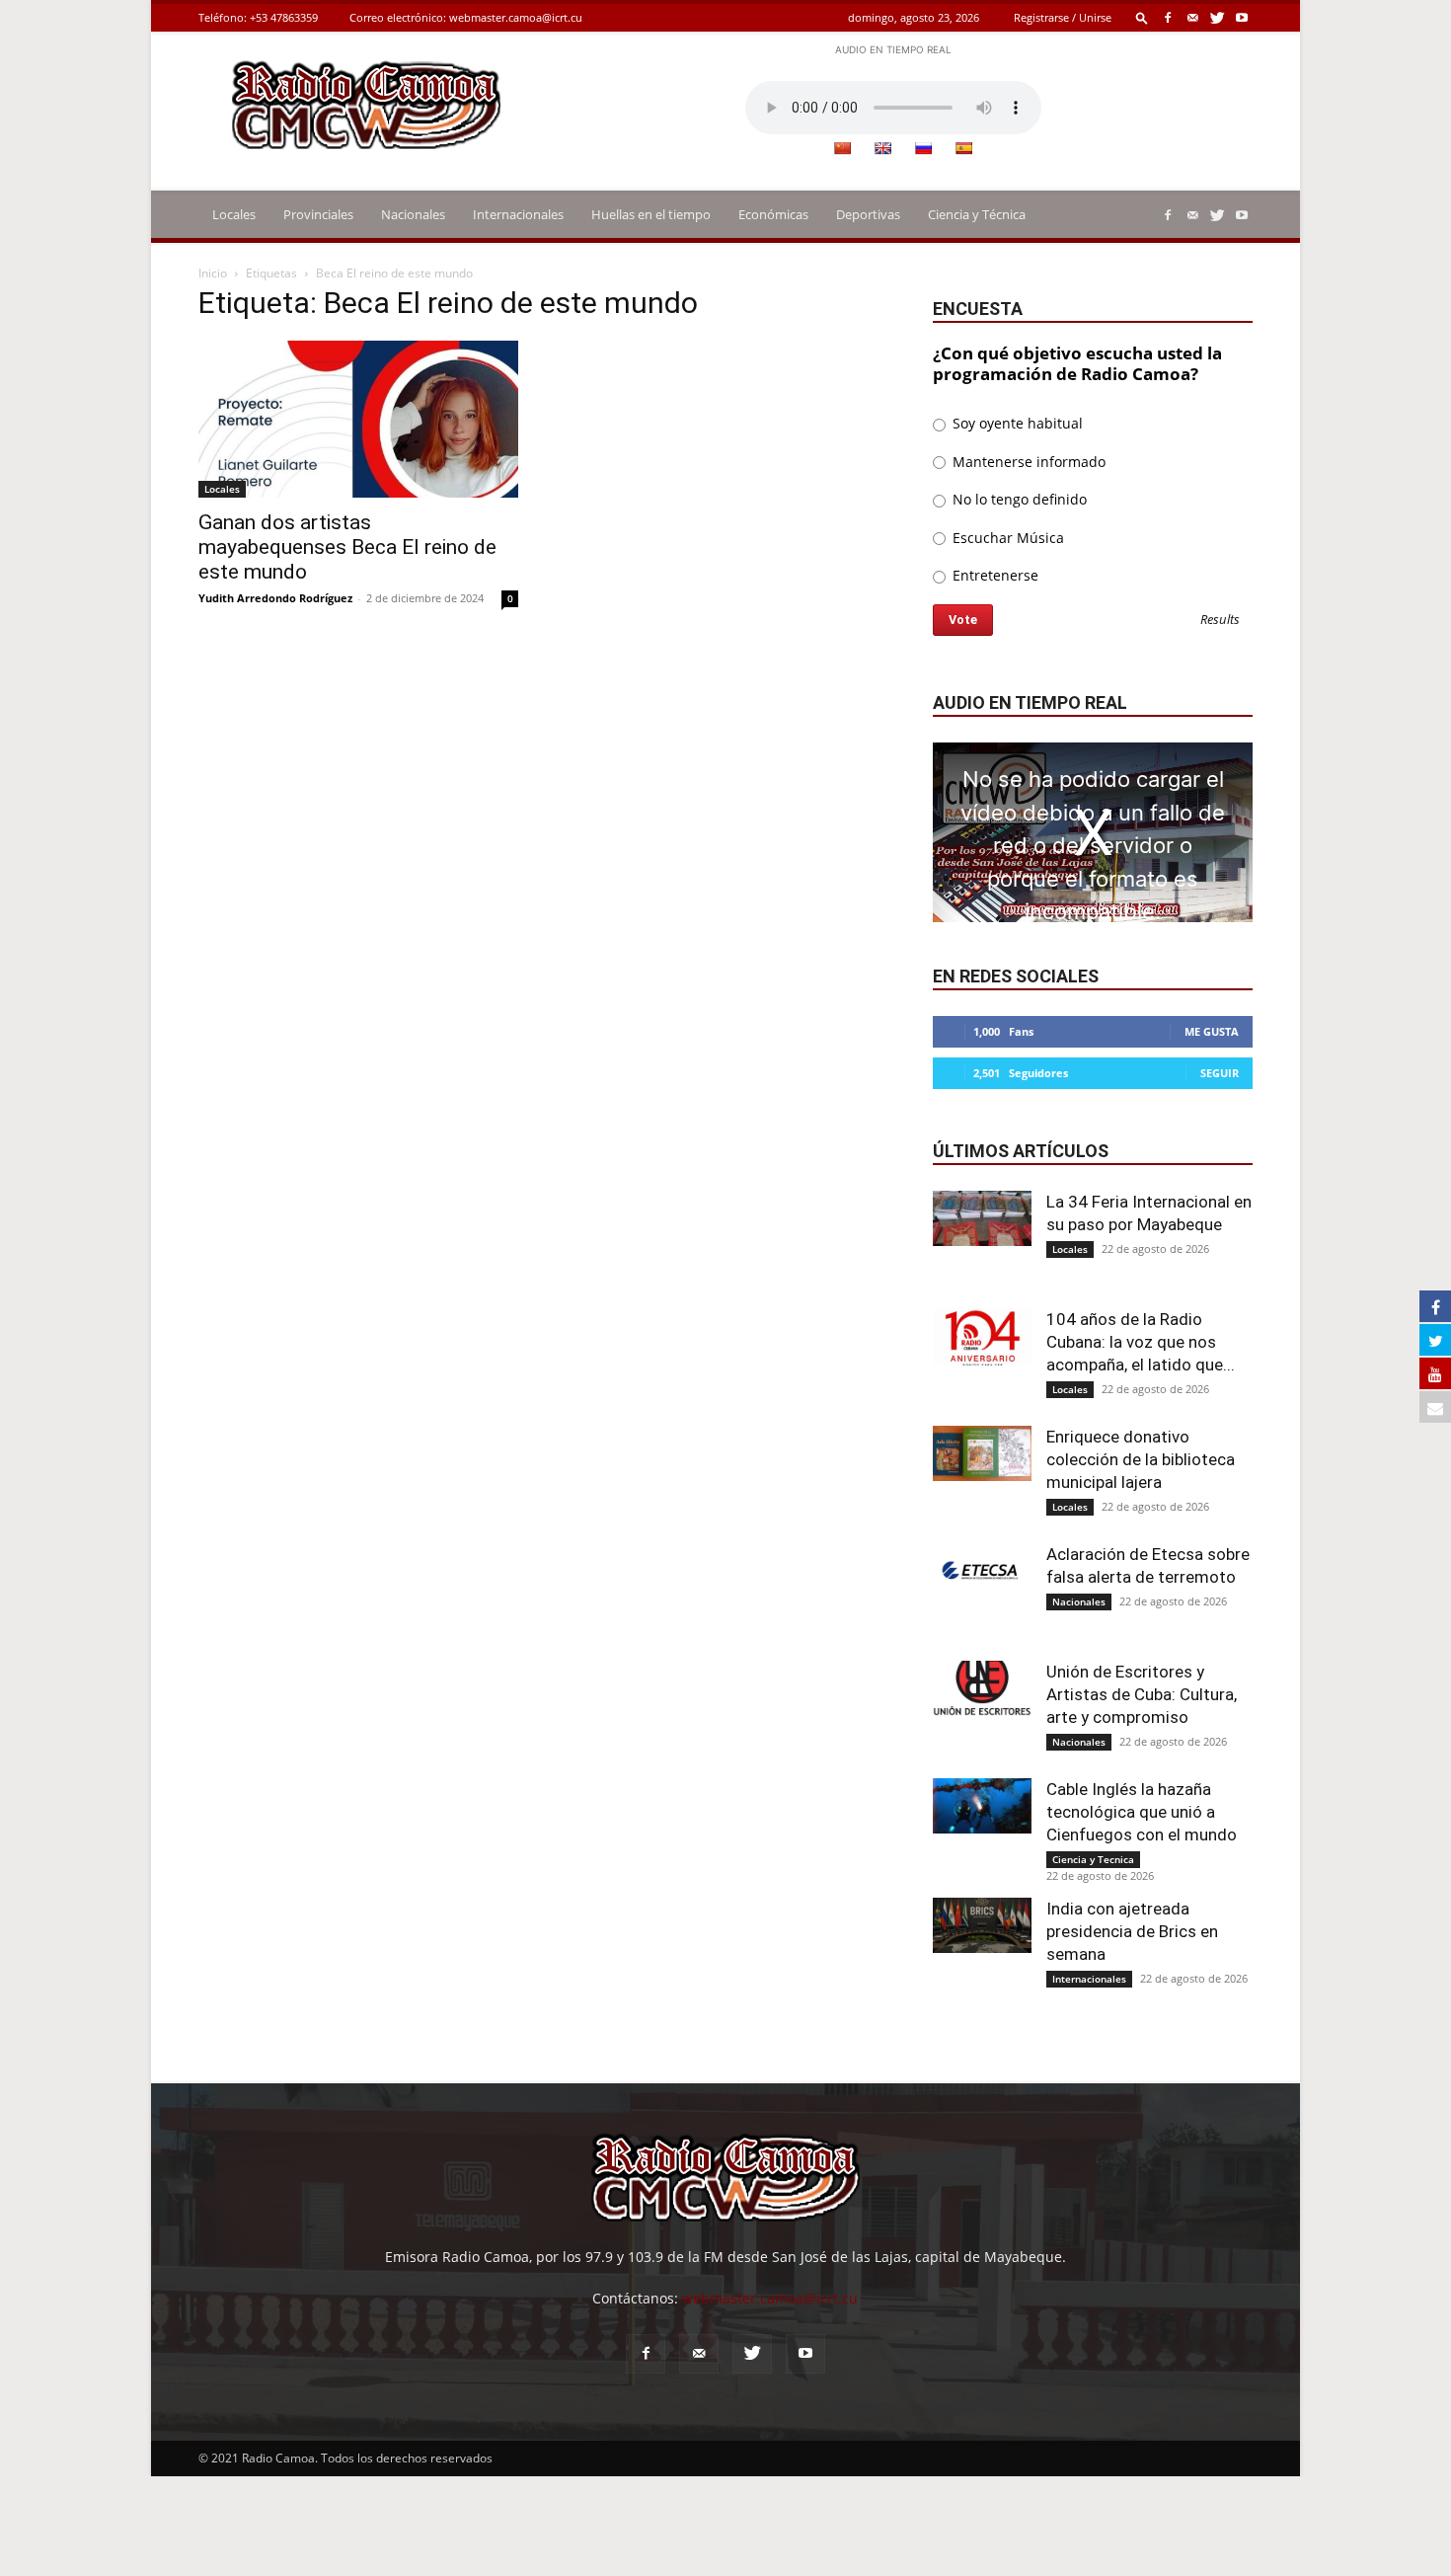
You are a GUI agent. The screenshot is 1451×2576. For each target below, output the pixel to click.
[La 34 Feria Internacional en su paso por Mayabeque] (982, 1218)
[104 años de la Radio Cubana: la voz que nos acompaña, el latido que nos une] (982, 1337)
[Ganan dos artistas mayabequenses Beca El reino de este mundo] (358, 419)
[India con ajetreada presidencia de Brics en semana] (982, 1925)
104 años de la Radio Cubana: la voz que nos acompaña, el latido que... (1141, 1342)
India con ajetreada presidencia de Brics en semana (1132, 1931)
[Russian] (923, 148)
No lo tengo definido (1018, 499)
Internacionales (518, 214)
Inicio (213, 273)
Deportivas (868, 214)
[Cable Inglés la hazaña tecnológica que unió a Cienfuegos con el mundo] (982, 1806)
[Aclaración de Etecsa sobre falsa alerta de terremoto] (982, 1571)
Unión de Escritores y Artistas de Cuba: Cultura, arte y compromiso (1142, 1694)
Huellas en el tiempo (651, 214)
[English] (882, 148)
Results (1220, 621)
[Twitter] (1217, 17)
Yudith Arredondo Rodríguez (275, 598)
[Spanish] (963, 148)
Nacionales (413, 214)
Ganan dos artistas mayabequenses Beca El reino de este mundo (347, 547)
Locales (234, 214)
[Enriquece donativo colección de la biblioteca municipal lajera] (982, 1453)
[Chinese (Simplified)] (842, 148)
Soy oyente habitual (1016, 423)
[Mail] (1192, 17)
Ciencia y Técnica (977, 214)
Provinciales (318, 214)
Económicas (773, 214)
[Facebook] (1168, 17)
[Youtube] (1242, 17)
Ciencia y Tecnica (1093, 1859)
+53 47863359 (284, 17)
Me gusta (1212, 1031)
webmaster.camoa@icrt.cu (516, 17)
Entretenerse (993, 575)
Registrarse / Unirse (1063, 17)
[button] (1142, 17)
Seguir (1220, 1073)
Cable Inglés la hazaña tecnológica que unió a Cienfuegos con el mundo (1142, 1812)
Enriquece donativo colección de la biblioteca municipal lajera (1141, 1459)
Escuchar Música (1006, 538)
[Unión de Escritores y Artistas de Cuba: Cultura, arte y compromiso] (982, 1688)
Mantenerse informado (1027, 462)
